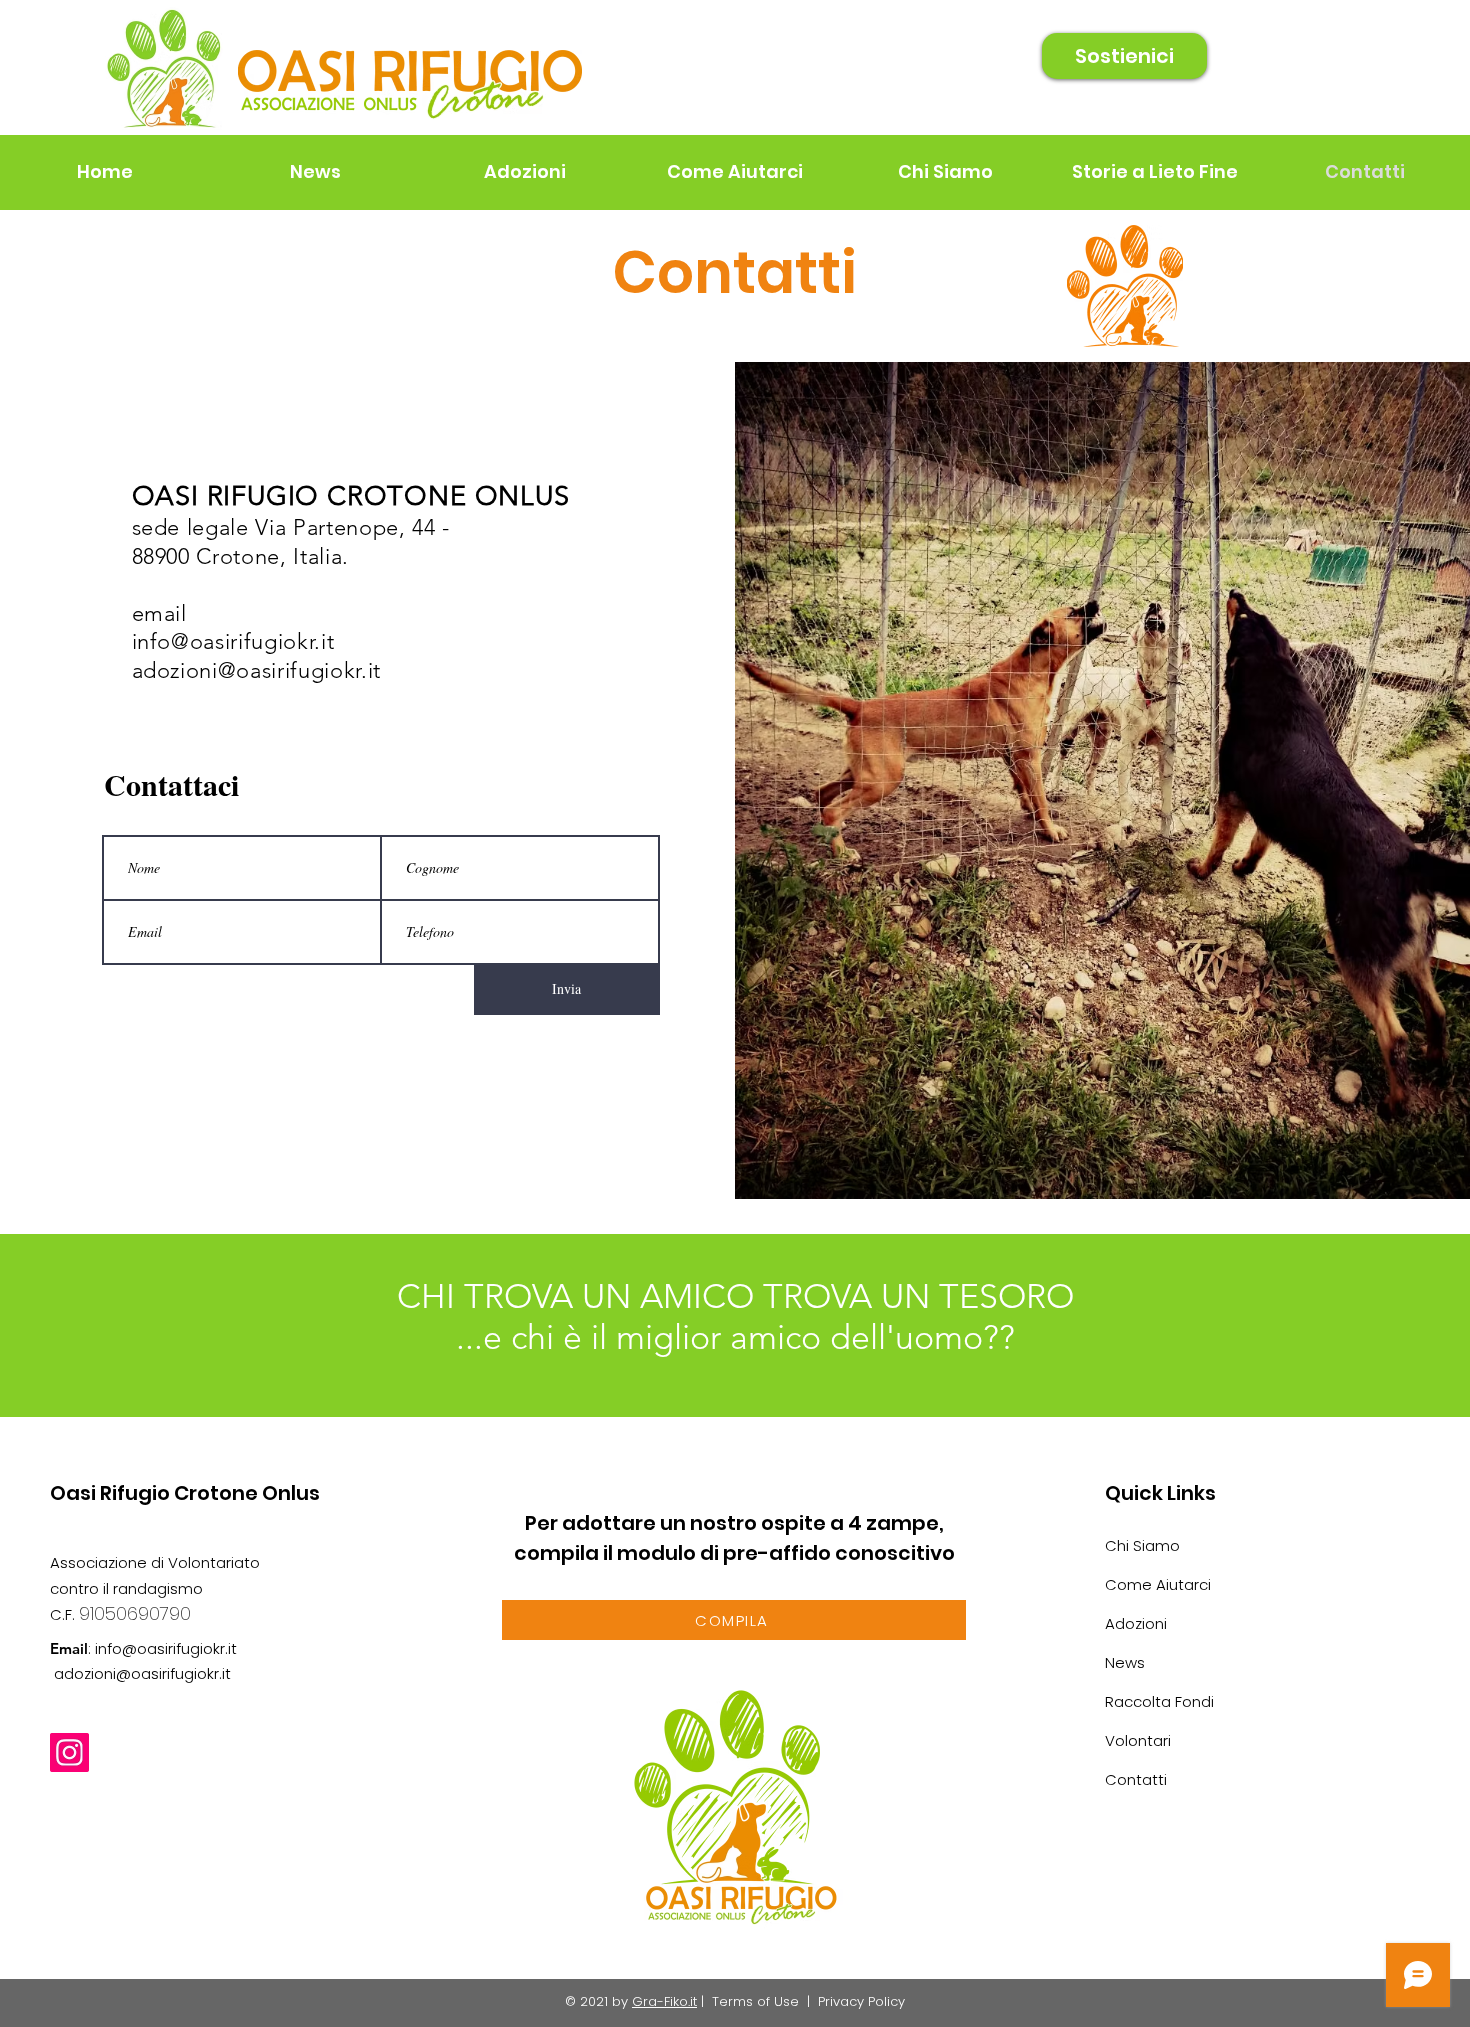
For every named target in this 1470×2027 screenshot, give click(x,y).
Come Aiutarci (1158, 1584)
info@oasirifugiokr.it (233, 641)
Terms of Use (755, 2001)
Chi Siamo (1142, 1545)
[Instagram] (69, 1752)
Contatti (1136, 1779)
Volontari (1138, 1740)
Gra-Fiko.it (664, 2001)
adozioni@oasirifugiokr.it (257, 670)
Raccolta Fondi (1159, 1701)
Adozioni (1136, 1623)
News (1125, 1662)
